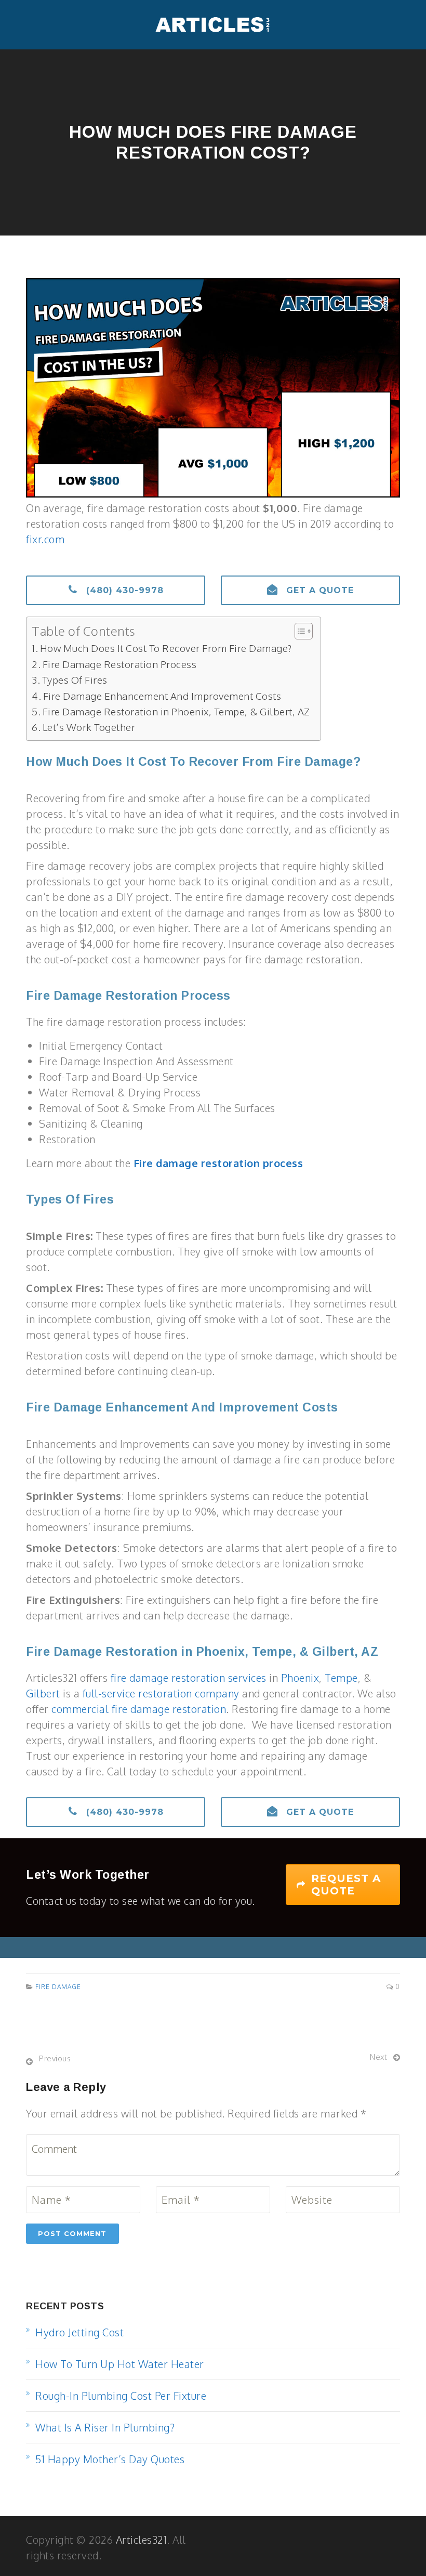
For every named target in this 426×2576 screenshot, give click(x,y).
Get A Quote (318, 590)
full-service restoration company (161, 1693)
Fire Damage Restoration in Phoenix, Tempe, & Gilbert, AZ (176, 711)
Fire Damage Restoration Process (119, 664)
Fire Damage (58, 1987)
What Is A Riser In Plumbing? (105, 2427)
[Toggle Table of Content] (298, 631)
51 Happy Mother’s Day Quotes (110, 2459)
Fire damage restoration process (218, 1163)
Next (378, 2057)
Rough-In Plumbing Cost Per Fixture (121, 2396)
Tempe (341, 1678)
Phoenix (300, 1678)
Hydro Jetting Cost (79, 2332)
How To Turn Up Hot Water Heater (120, 2364)
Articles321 (142, 2540)
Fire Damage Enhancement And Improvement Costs (162, 696)
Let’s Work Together (89, 727)
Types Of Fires (75, 679)
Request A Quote (346, 1885)
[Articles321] (213, 25)
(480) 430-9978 (123, 590)
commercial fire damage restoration (139, 1709)
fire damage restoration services (189, 1678)
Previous (55, 2058)
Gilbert (43, 1693)
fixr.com (45, 539)
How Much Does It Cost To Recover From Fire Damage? (166, 648)
